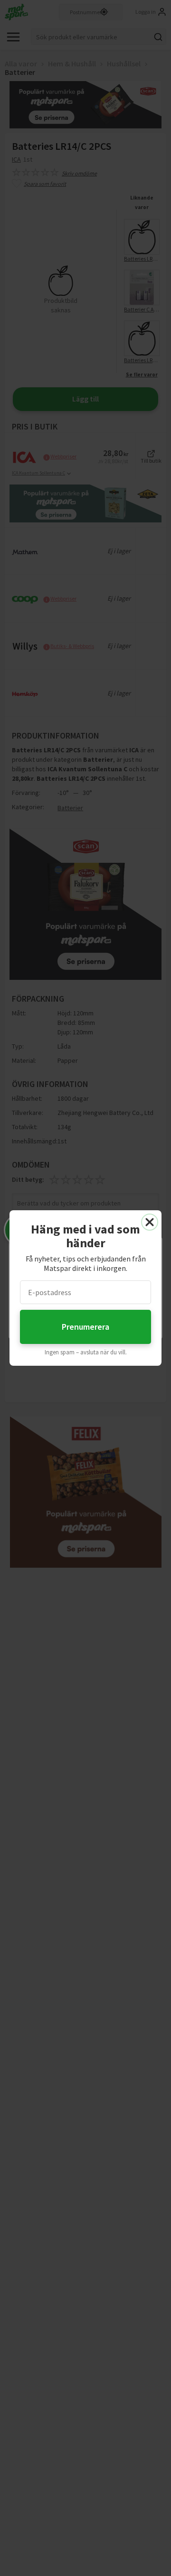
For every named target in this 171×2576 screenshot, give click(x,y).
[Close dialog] (150, 1222)
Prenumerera (85, 1327)
